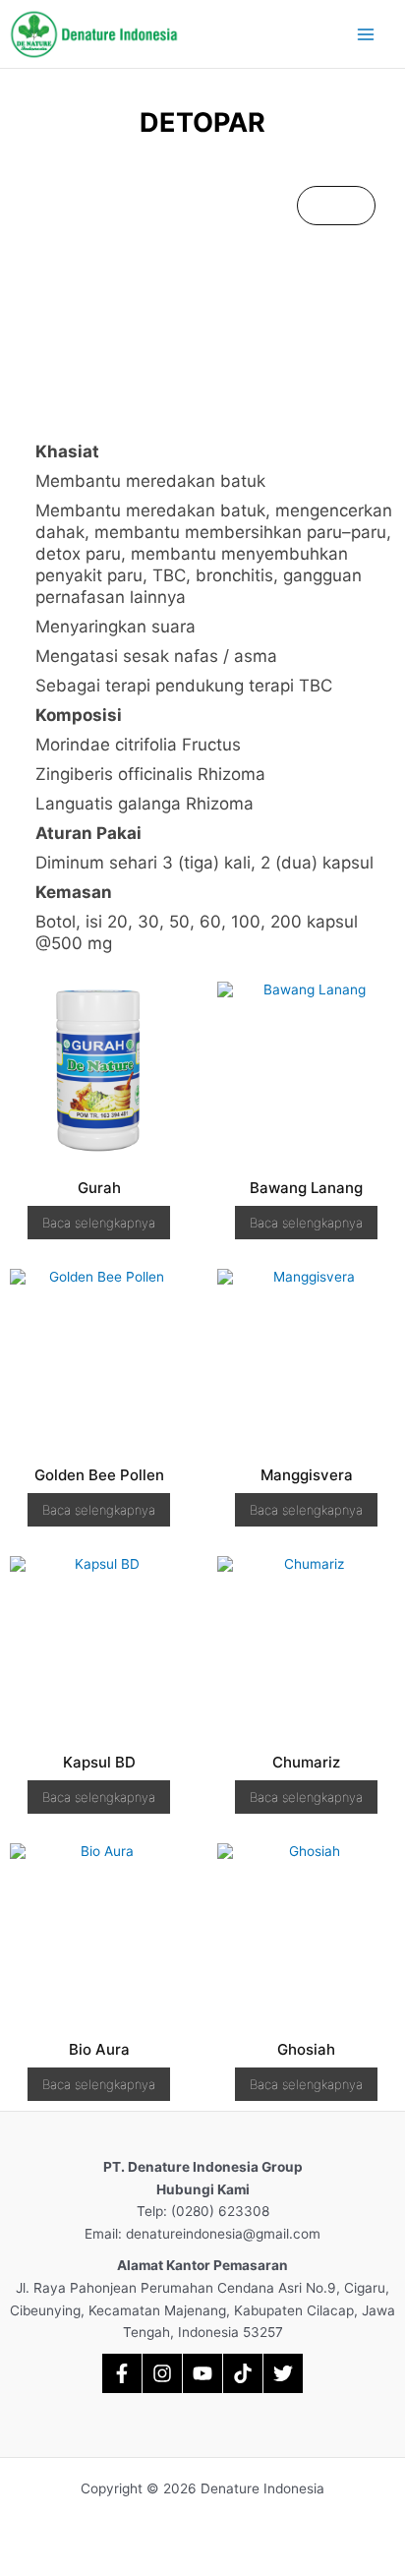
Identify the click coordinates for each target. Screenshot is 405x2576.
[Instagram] (162, 2373)
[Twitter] (283, 2373)
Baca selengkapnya (99, 1223)
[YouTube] (202, 2373)
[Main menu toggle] (366, 34)
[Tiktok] (243, 2373)
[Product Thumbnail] (336, 206)
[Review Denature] (122, 2373)
